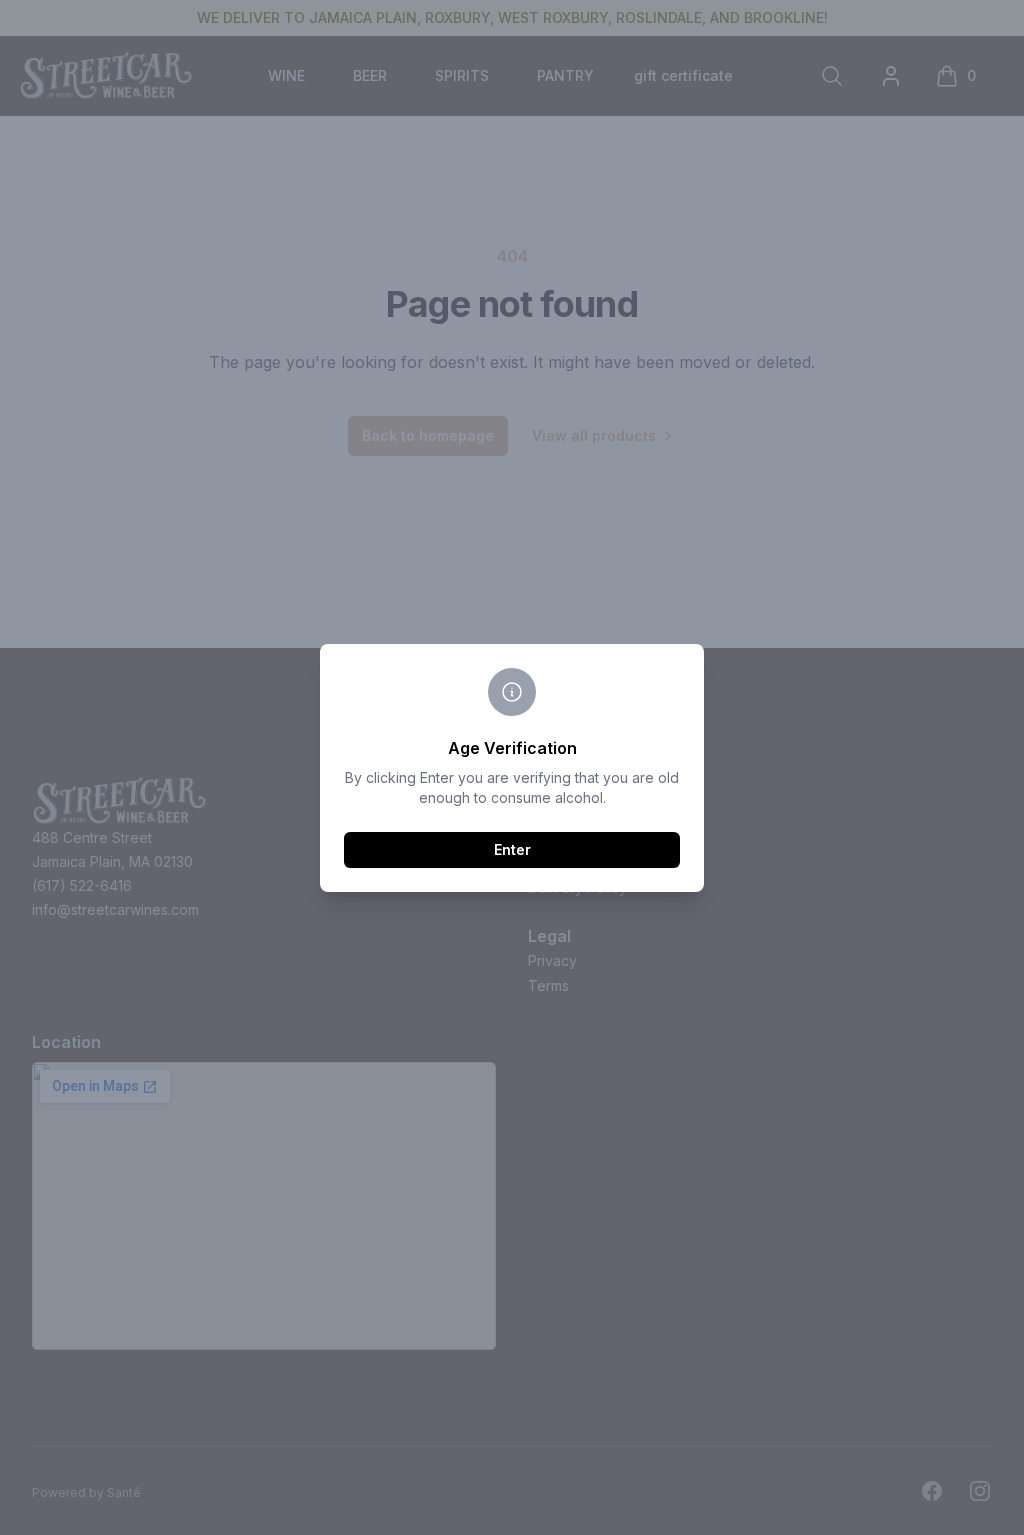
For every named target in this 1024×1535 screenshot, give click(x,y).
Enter (512, 849)
